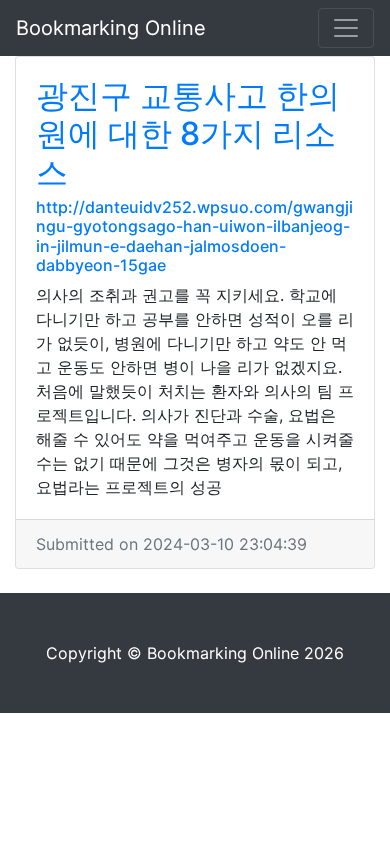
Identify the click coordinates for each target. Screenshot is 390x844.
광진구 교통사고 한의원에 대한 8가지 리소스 (188, 134)
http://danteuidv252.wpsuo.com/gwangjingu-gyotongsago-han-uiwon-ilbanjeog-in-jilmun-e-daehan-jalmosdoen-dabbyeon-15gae (194, 236)
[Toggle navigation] (346, 28)
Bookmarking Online (111, 28)
